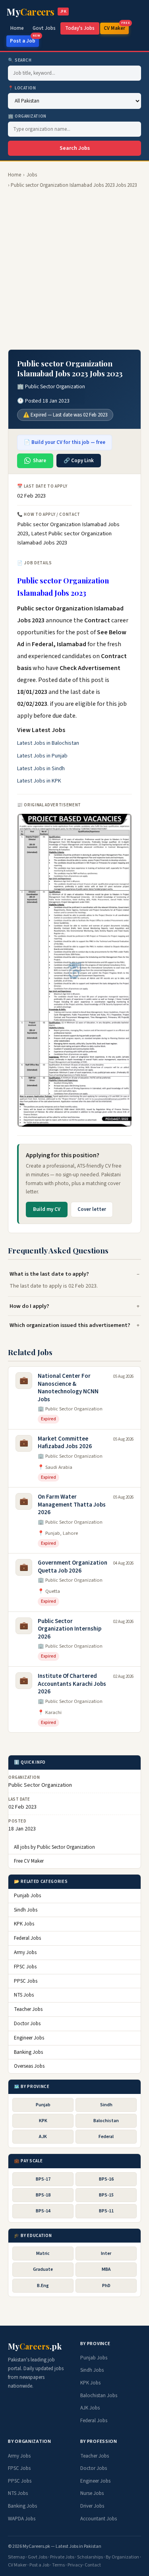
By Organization (122, 2557)
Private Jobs (62, 2557)
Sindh (106, 2105)
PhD (106, 2286)
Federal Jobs (27, 1938)
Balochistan (106, 2121)
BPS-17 (43, 2179)
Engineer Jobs (29, 2038)
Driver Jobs (92, 2506)
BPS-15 (106, 2195)
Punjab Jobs (27, 1896)
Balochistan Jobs (99, 2396)
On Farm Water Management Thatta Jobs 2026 (72, 1505)
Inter (106, 2254)
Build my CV (47, 1209)
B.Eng (43, 2286)
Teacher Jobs (28, 2009)
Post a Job (24, 40)
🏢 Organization (27, 116)
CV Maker (116, 27)
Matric (43, 2254)
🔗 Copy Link (79, 461)
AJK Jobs (90, 2408)
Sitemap (16, 2557)
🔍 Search (20, 60)
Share (40, 461)
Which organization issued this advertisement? (70, 1325)
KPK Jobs (24, 1924)
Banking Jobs (28, 2052)
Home (17, 28)
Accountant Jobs (99, 2519)
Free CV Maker (29, 1861)
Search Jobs (75, 148)
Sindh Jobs (26, 1910)
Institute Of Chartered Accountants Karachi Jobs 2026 (72, 1684)
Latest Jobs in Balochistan (48, 743)
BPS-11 (106, 2211)
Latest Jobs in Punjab (42, 756)
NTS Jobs (24, 1995)
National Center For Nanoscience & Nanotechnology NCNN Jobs (68, 1388)
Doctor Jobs (27, 2024)
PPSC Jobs (26, 1981)
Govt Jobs (44, 28)
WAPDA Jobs (22, 2519)
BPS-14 (43, 2211)
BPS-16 (106, 2179)
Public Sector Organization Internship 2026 (70, 1629)
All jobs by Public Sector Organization (54, 1847)
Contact (93, 2565)
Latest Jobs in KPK (39, 781)
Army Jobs (25, 1952)
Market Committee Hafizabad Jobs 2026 (65, 1443)
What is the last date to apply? (49, 1274)
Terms (58, 2565)
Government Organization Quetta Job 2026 (73, 1567)
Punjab (43, 2105)
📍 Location (22, 88)
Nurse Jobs (92, 2493)
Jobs (32, 175)
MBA (106, 2269)
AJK (43, 2137)
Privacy (75, 2565)
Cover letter (92, 1209)
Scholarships (90, 2557)
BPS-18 (43, 2195)
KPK (43, 2121)
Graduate (43, 2269)
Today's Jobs (80, 28)
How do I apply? (29, 1306)
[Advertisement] (74, 269)
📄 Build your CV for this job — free (65, 442)
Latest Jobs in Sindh (41, 769)
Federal (106, 2137)
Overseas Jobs (29, 2066)
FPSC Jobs (25, 1967)
